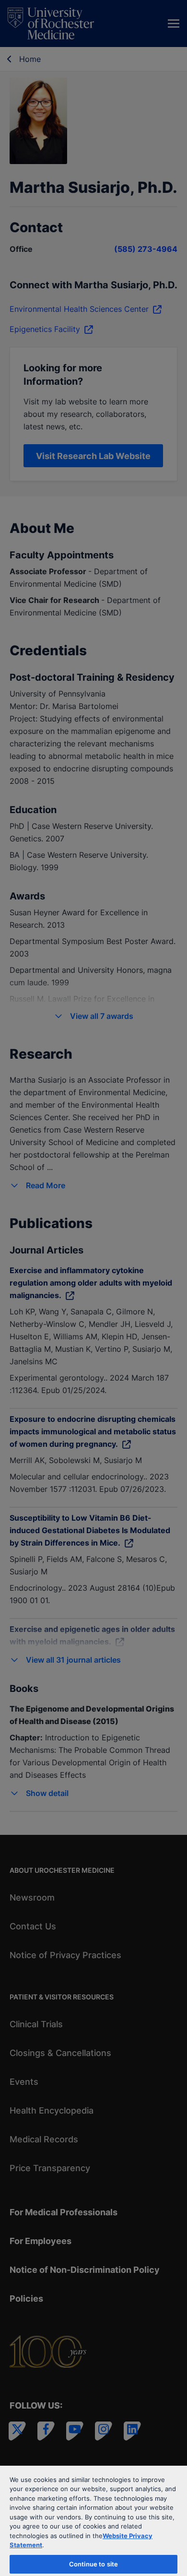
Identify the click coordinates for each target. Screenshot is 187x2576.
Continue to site (93, 2564)
